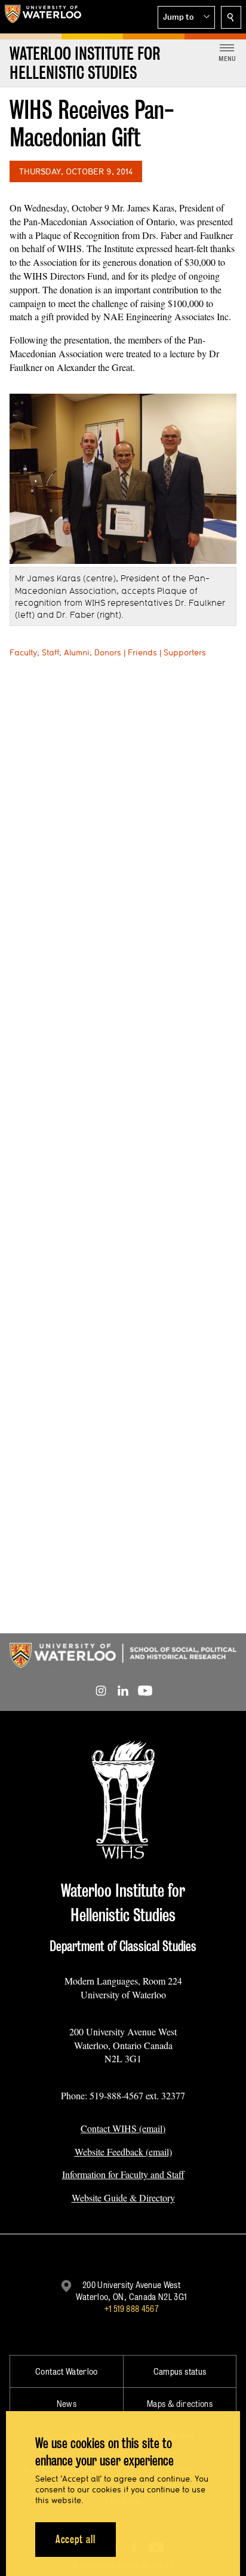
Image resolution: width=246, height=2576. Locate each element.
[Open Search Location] (231, 17)
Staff (50, 652)
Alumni (77, 652)
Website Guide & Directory (123, 2198)
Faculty (23, 652)
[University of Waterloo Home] (43, 17)
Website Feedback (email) (123, 2152)
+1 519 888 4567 (131, 2309)
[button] (186, 17)
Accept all (76, 2539)
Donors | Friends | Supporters (150, 652)
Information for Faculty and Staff (123, 2174)
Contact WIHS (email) (123, 2128)
